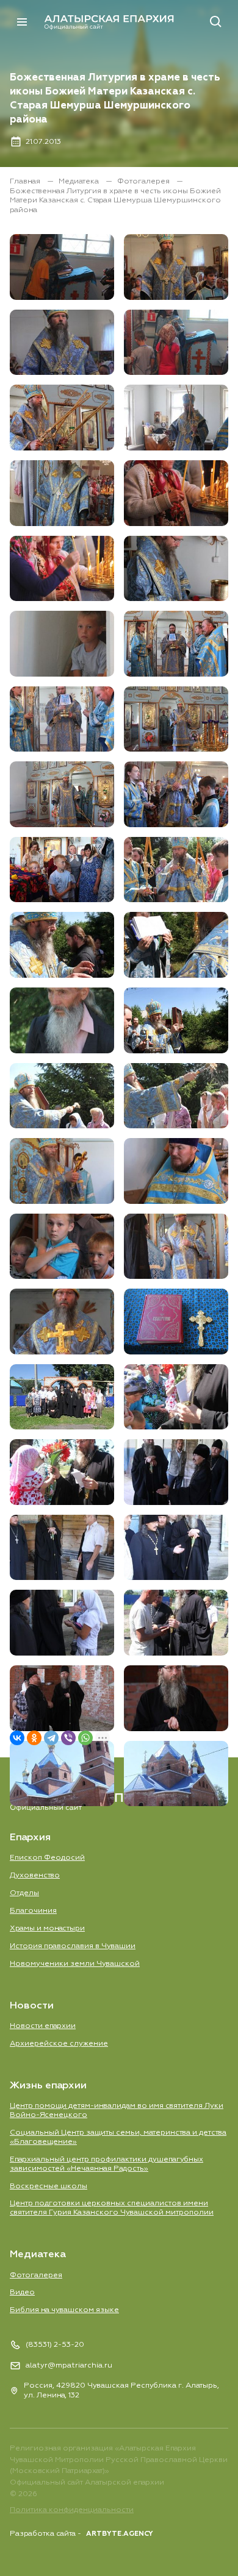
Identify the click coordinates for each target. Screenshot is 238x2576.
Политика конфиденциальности (72, 2510)
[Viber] (68, 1738)
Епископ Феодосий (47, 1858)
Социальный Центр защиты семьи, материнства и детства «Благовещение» (118, 2137)
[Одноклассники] (34, 1738)
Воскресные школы (49, 2186)
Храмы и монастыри (47, 1928)
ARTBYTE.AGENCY (120, 2534)
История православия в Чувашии (73, 1946)
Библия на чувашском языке (64, 2310)
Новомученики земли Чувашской (75, 1964)
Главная (26, 181)
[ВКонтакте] (17, 1738)
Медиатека (80, 181)
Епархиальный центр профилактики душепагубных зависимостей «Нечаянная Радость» (106, 2164)
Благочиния (33, 1911)
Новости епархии (43, 2026)
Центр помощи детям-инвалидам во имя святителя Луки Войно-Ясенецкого (117, 2110)
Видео (22, 2292)
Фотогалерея (144, 181)
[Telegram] (51, 1738)
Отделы (24, 1893)
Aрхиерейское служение (59, 2044)
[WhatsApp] (85, 1738)
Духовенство (35, 1875)
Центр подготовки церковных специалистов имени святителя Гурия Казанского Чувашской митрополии (112, 2208)
